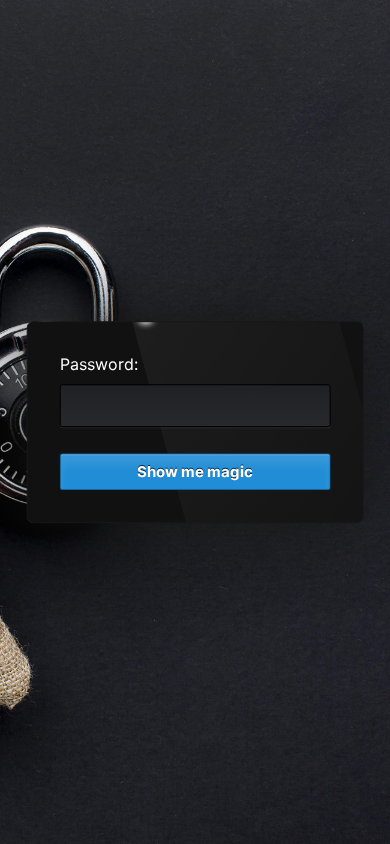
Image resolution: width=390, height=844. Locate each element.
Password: (99, 364)
